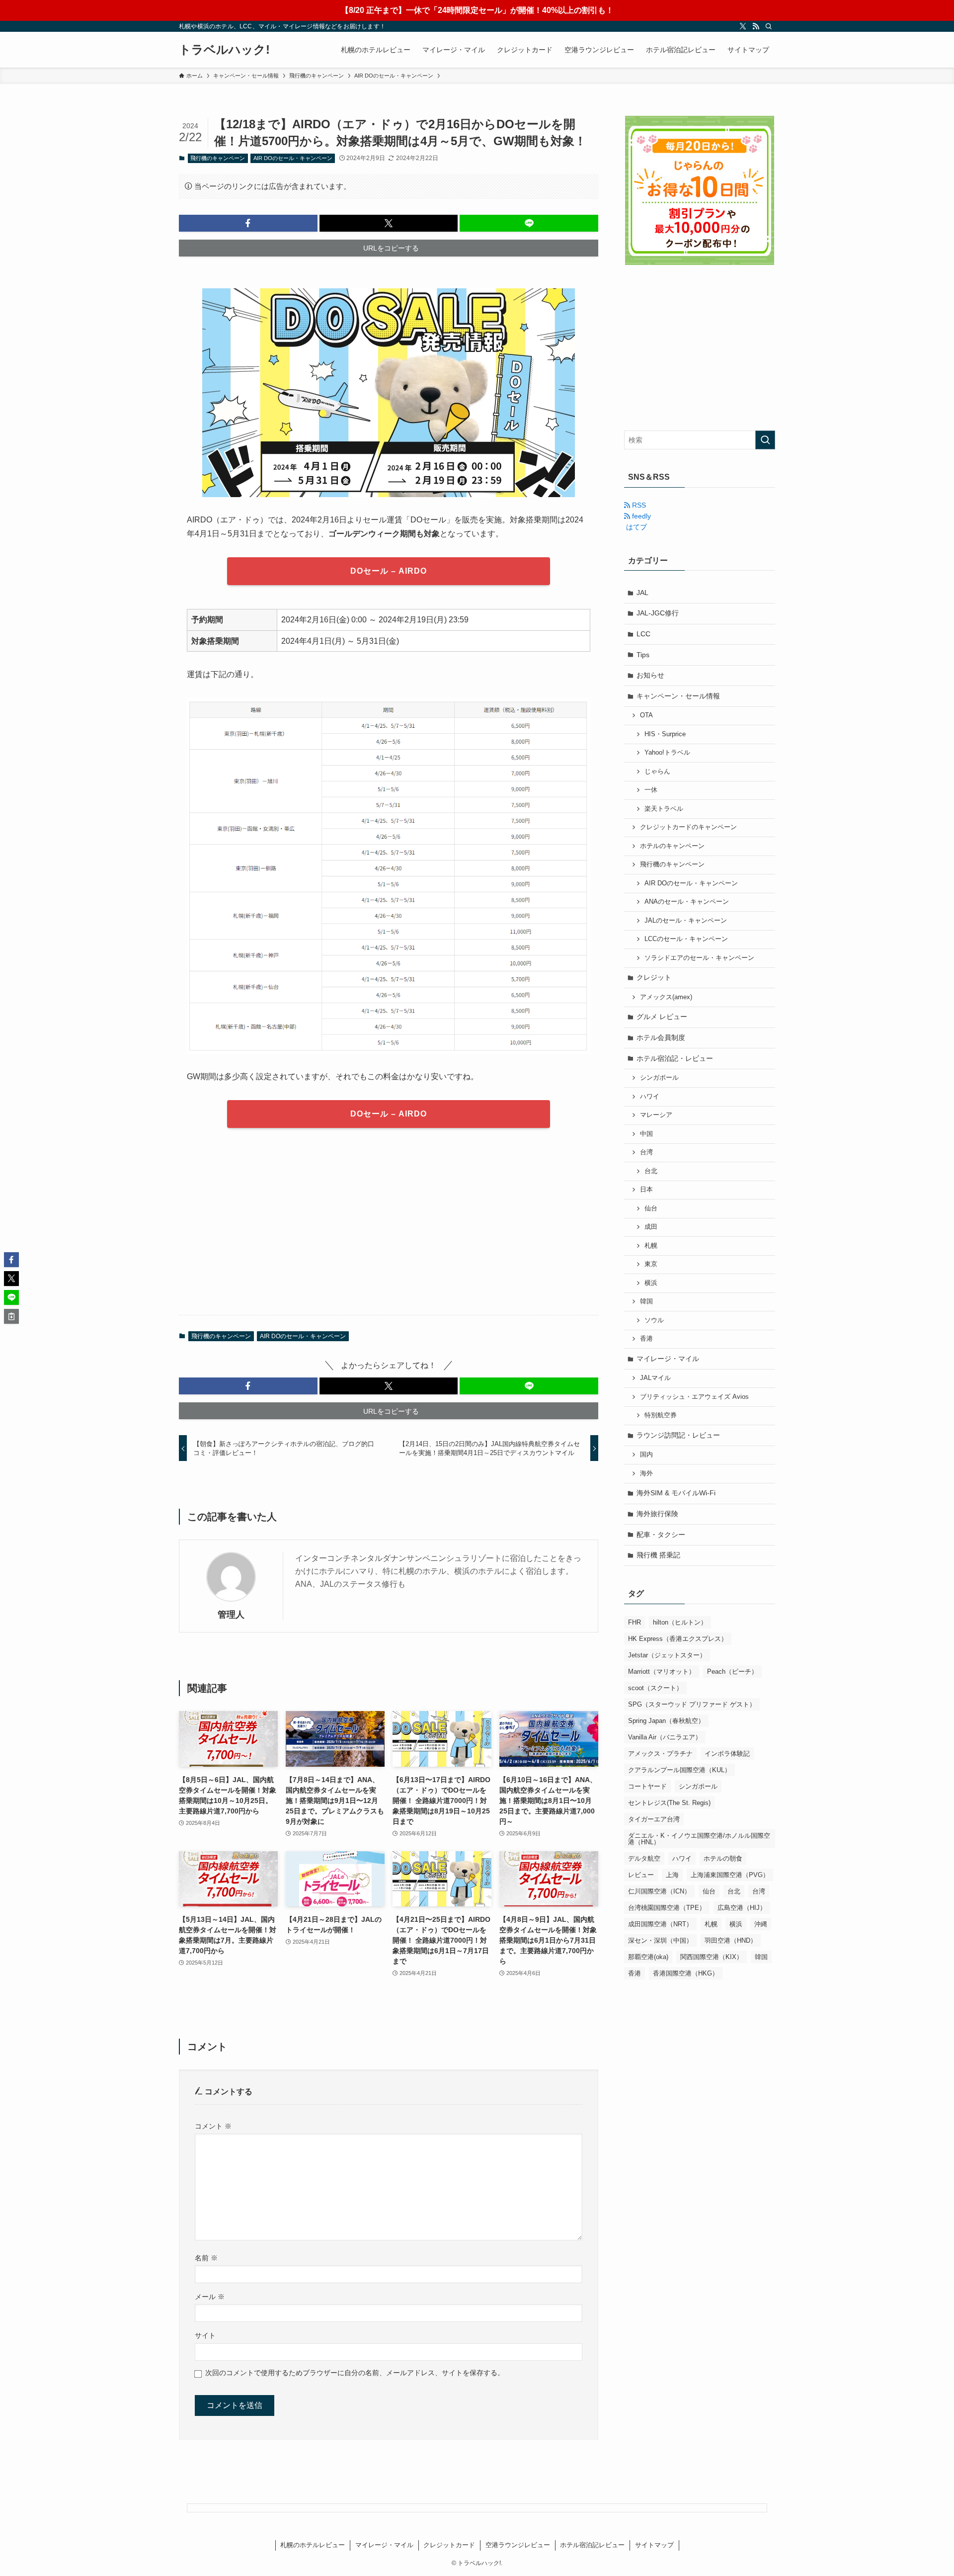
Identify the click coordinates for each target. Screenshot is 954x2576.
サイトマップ (654, 2545)
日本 (646, 1190)
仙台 (651, 1208)
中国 (646, 1134)
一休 (651, 790)
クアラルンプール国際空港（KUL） (679, 1770)
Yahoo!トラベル (667, 753)
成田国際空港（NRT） (660, 1924)
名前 (206, 2258)
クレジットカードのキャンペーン (688, 827)
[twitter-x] (743, 26)
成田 (651, 1227)
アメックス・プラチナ (660, 1754)
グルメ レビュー (662, 1017)
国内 (646, 1455)
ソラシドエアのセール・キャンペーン (699, 958)
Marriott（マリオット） (662, 1672)
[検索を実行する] (765, 440)
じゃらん (657, 772)
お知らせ (650, 675)
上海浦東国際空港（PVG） (730, 1875)
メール (210, 2297)
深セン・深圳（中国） (660, 1940)
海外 (646, 1473)
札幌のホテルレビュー (313, 2545)
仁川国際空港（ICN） (659, 1891)
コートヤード (647, 1786)
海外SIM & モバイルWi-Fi (676, 1493)
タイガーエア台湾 (654, 1819)
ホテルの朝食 (723, 1858)
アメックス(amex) (666, 997)
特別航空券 (661, 1415)
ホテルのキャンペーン (672, 846)
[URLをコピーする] (11, 1316)
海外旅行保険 (657, 1514)
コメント (213, 2126)
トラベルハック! (224, 50)
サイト (205, 2335)
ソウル (654, 1320)
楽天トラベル (664, 809)
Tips (643, 655)
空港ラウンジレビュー (518, 2545)
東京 (651, 1264)
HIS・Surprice (665, 734)
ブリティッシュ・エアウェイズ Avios (694, 1397)
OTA (646, 715)
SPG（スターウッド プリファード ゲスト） (692, 1704)
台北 (651, 1171)
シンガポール (659, 1078)
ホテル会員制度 (661, 1037)
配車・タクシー (661, 1535)
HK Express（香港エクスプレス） (678, 1639)
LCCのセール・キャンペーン (686, 939)
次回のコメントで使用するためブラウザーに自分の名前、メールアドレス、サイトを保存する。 (355, 2373)
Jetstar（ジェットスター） (667, 1655)
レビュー (641, 1875)
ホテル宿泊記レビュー (592, 2545)
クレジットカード (449, 2545)
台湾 (646, 1152)
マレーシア (656, 1115)
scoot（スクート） (655, 1688)
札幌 (651, 1246)
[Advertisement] (389, 1229)
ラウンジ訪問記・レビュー (678, 1435)
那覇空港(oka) (648, 1957)
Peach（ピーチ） (732, 1672)
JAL (642, 593)
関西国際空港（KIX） (712, 1957)
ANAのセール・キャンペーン (687, 902)
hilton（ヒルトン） (680, 1622)
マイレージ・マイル (668, 1359)
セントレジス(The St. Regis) (669, 1803)
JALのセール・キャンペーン (686, 921)
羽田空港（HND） (731, 1940)
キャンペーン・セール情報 (678, 696)
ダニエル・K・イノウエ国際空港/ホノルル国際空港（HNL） (699, 1839)
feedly (640, 516)
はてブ (636, 527)
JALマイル (655, 1378)
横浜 (651, 1283)
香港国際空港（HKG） (686, 1973)
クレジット (654, 977)
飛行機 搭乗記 (658, 1555)
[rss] (756, 26)
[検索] (769, 26)
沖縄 (761, 1924)
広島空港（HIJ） (742, 1908)
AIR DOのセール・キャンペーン (293, 158)
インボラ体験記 (727, 1754)
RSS (638, 505)
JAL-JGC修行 (658, 613)
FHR (635, 1622)
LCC (643, 634)
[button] (248, 223)
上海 (672, 1875)
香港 (646, 1339)
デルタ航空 (644, 1858)
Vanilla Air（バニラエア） (665, 1737)
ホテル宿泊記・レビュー (675, 1058)
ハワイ (650, 1097)
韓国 (646, 1301)
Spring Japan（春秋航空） (666, 1721)
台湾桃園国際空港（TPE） (667, 1908)
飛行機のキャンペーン (218, 158)
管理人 (231, 1615)
